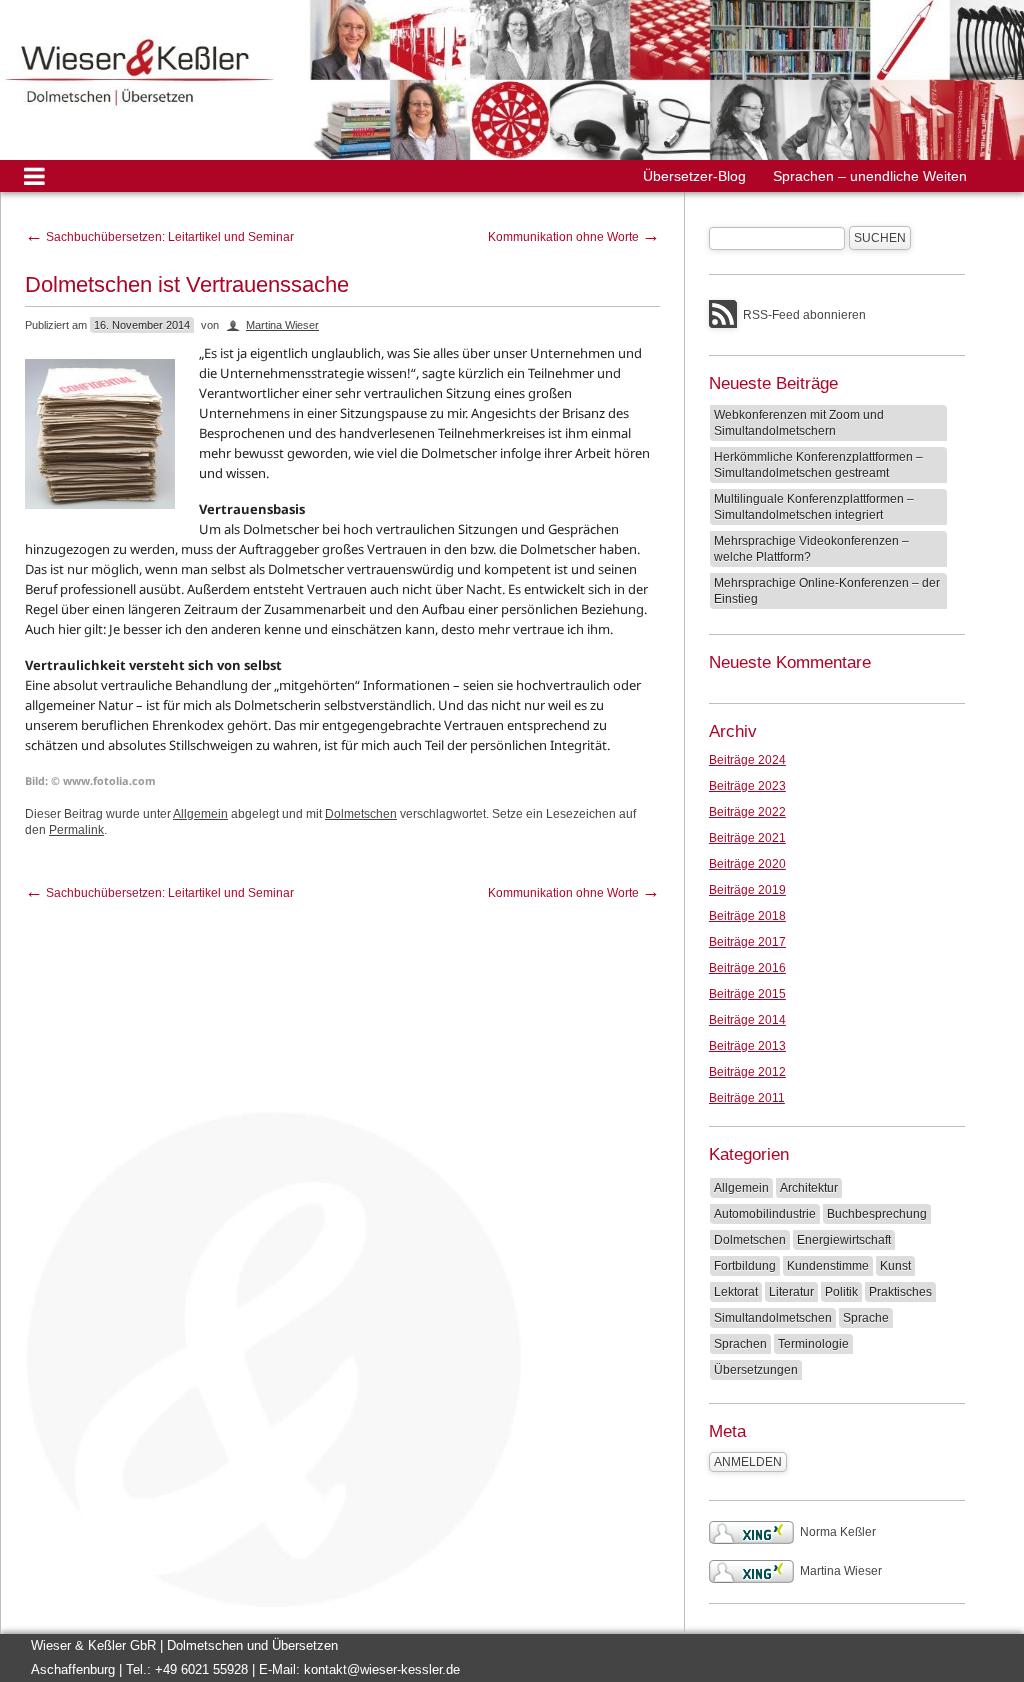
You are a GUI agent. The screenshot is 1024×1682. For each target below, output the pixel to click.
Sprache (866, 1318)
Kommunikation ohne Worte (574, 237)
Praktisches (900, 1292)
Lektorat (736, 1292)
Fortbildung (745, 1266)
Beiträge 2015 (747, 994)
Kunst (895, 1266)
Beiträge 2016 (747, 968)
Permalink (76, 830)
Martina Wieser (282, 325)
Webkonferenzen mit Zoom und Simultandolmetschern (799, 423)
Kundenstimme (828, 1266)
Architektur (809, 1188)
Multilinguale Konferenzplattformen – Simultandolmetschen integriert (814, 507)
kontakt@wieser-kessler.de (382, 1669)
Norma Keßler (838, 1532)
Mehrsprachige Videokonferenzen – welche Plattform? (811, 549)
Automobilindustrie (765, 1214)
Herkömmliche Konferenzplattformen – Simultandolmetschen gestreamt (818, 465)
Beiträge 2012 (747, 1072)
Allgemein (200, 814)
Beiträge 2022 (747, 812)
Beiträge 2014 (747, 1020)
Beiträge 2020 (747, 864)
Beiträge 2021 (747, 838)
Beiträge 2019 (747, 890)
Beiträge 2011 (747, 1098)
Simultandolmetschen (773, 1318)
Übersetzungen (756, 1370)
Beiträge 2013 (747, 1046)
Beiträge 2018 (747, 916)
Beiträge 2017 (747, 942)
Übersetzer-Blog (694, 176)
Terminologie (813, 1344)
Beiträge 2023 (747, 786)
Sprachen (740, 1344)
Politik (841, 1292)
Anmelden (748, 1462)
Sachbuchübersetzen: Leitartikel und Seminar (159, 237)
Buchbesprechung (877, 1214)
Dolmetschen (361, 814)
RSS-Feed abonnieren (804, 315)
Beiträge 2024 (747, 760)
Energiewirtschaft (844, 1240)
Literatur (791, 1292)
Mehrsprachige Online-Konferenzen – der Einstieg (827, 591)
